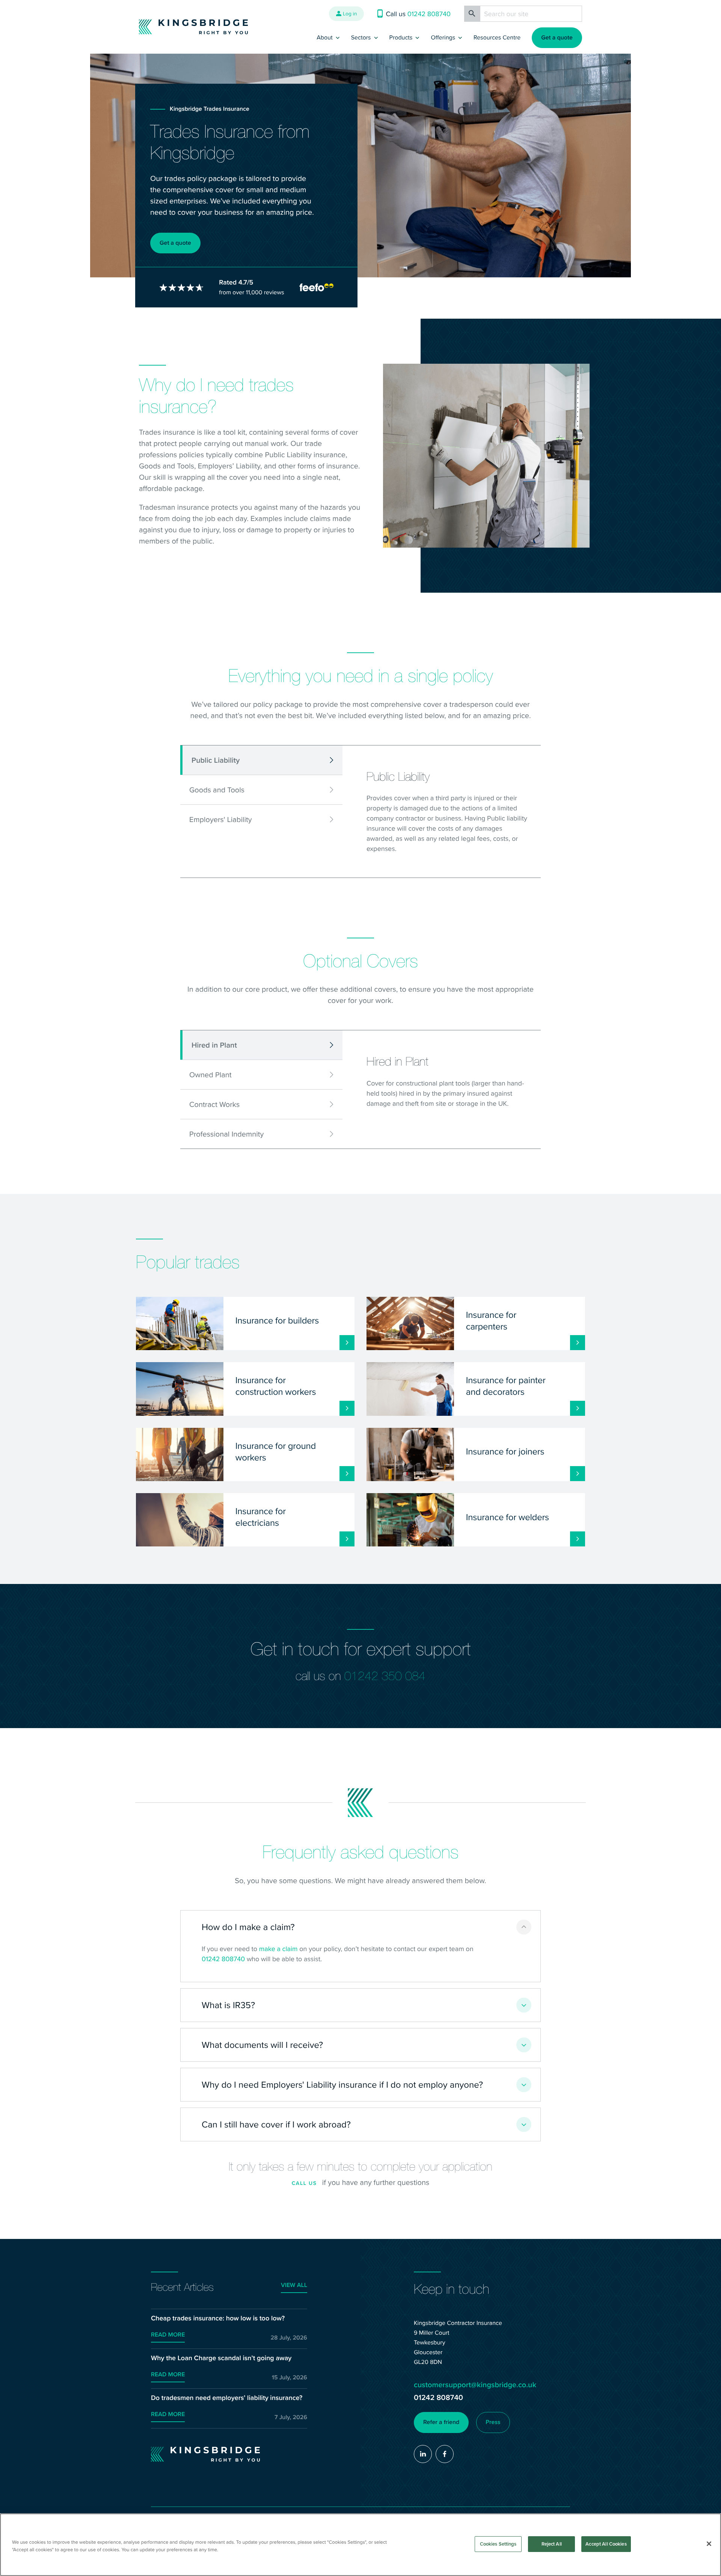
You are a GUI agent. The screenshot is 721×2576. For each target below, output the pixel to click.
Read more (168, 2335)
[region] (360, 2545)
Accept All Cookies (606, 2544)
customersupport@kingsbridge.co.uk (475, 2385)
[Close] (709, 2544)
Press (493, 2422)
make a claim (278, 1949)
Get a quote (557, 38)
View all (294, 2285)
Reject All (552, 2544)
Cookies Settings (498, 2544)
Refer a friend (441, 2422)
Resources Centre (497, 38)
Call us (304, 2183)
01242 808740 (223, 1959)
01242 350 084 (385, 1676)
